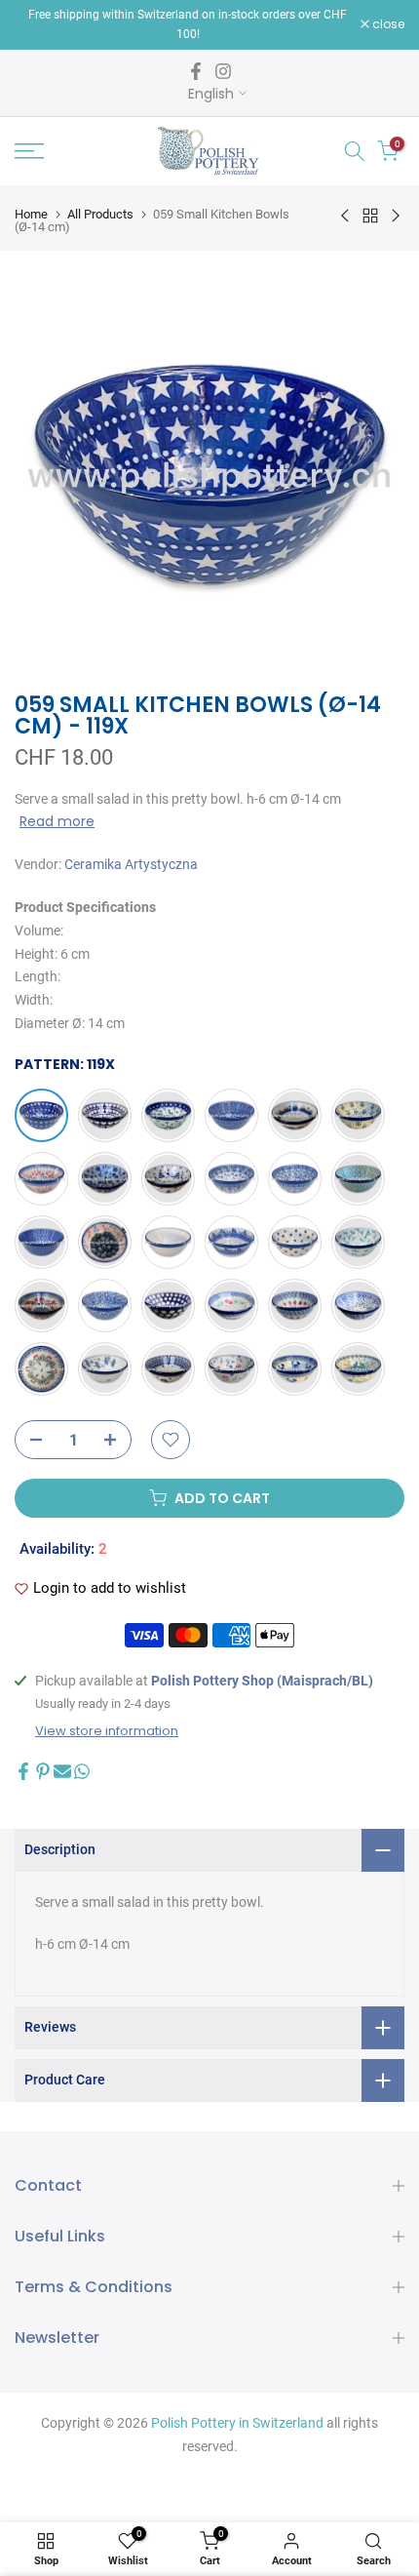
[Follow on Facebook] (196, 71)
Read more (57, 821)
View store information (107, 1731)
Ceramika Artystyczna (131, 864)
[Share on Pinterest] (43, 1771)
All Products (100, 214)
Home (31, 214)
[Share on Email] (62, 1771)
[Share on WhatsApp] (82, 1771)
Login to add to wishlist (110, 1588)
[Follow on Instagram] (223, 71)
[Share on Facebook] (23, 1771)
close (387, 24)
